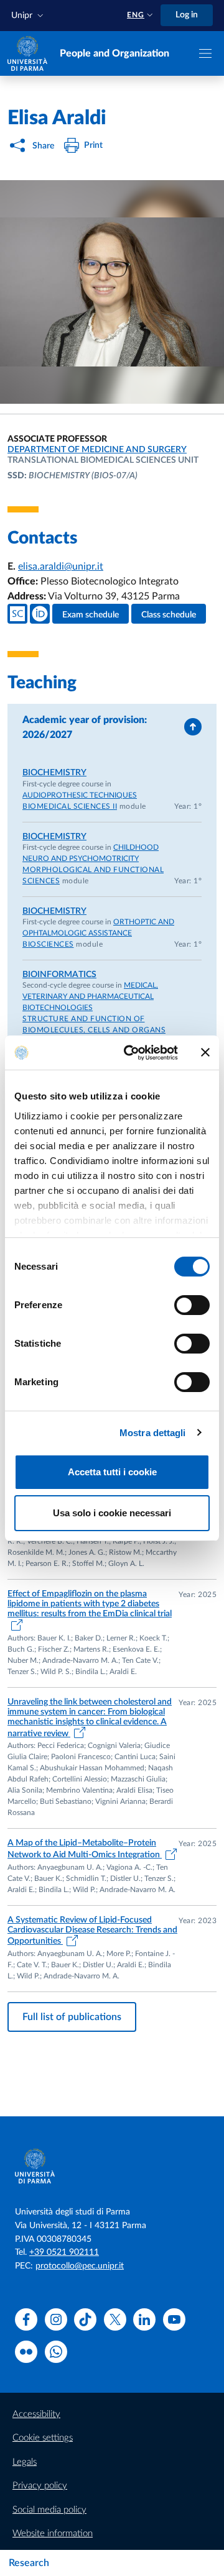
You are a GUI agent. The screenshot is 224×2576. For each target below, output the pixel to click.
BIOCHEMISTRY (54, 773)
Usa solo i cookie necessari (112, 1513)
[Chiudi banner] (205, 1052)
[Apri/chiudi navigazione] (205, 53)
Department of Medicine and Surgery (97, 450)
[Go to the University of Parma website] (27, 53)
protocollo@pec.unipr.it (80, 2266)
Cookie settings (43, 2438)
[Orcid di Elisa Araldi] (40, 614)
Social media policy (49, 2510)
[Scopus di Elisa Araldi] (17, 614)
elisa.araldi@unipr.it (61, 567)
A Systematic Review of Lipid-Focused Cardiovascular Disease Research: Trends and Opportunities (92, 1931)
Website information (53, 2533)
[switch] (192, 1305)
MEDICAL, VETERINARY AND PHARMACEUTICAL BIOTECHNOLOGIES (90, 996)
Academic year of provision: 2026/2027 (85, 727)
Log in (187, 15)
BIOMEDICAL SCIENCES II (70, 806)
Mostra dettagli (153, 1433)
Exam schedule (91, 615)
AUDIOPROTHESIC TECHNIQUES (80, 795)
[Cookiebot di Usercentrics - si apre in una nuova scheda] (131, 1053)
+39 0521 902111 (64, 2252)
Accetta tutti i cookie (112, 1472)
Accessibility (36, 2414)
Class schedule (169, 615)
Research (29, 2563)
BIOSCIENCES (48, 944)
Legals (25, 2462)
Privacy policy (40, 2486)
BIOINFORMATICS (59, 975)
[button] (29, 16)
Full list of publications (72, 2017)
